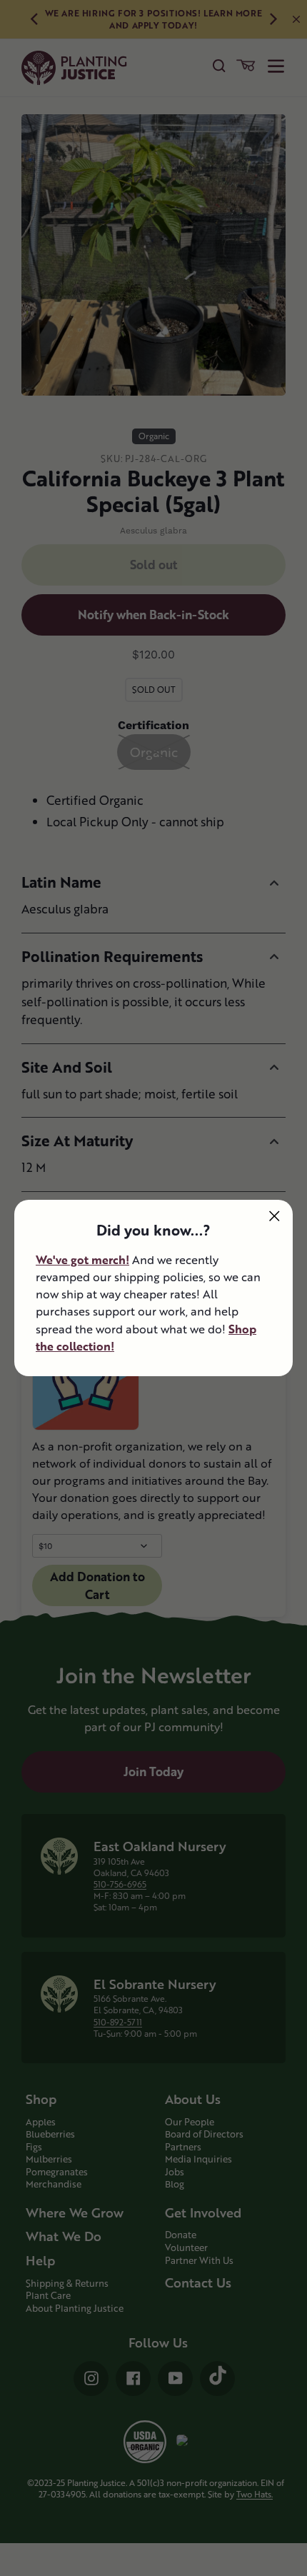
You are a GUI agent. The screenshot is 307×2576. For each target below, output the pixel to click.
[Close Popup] (275, 1216)
